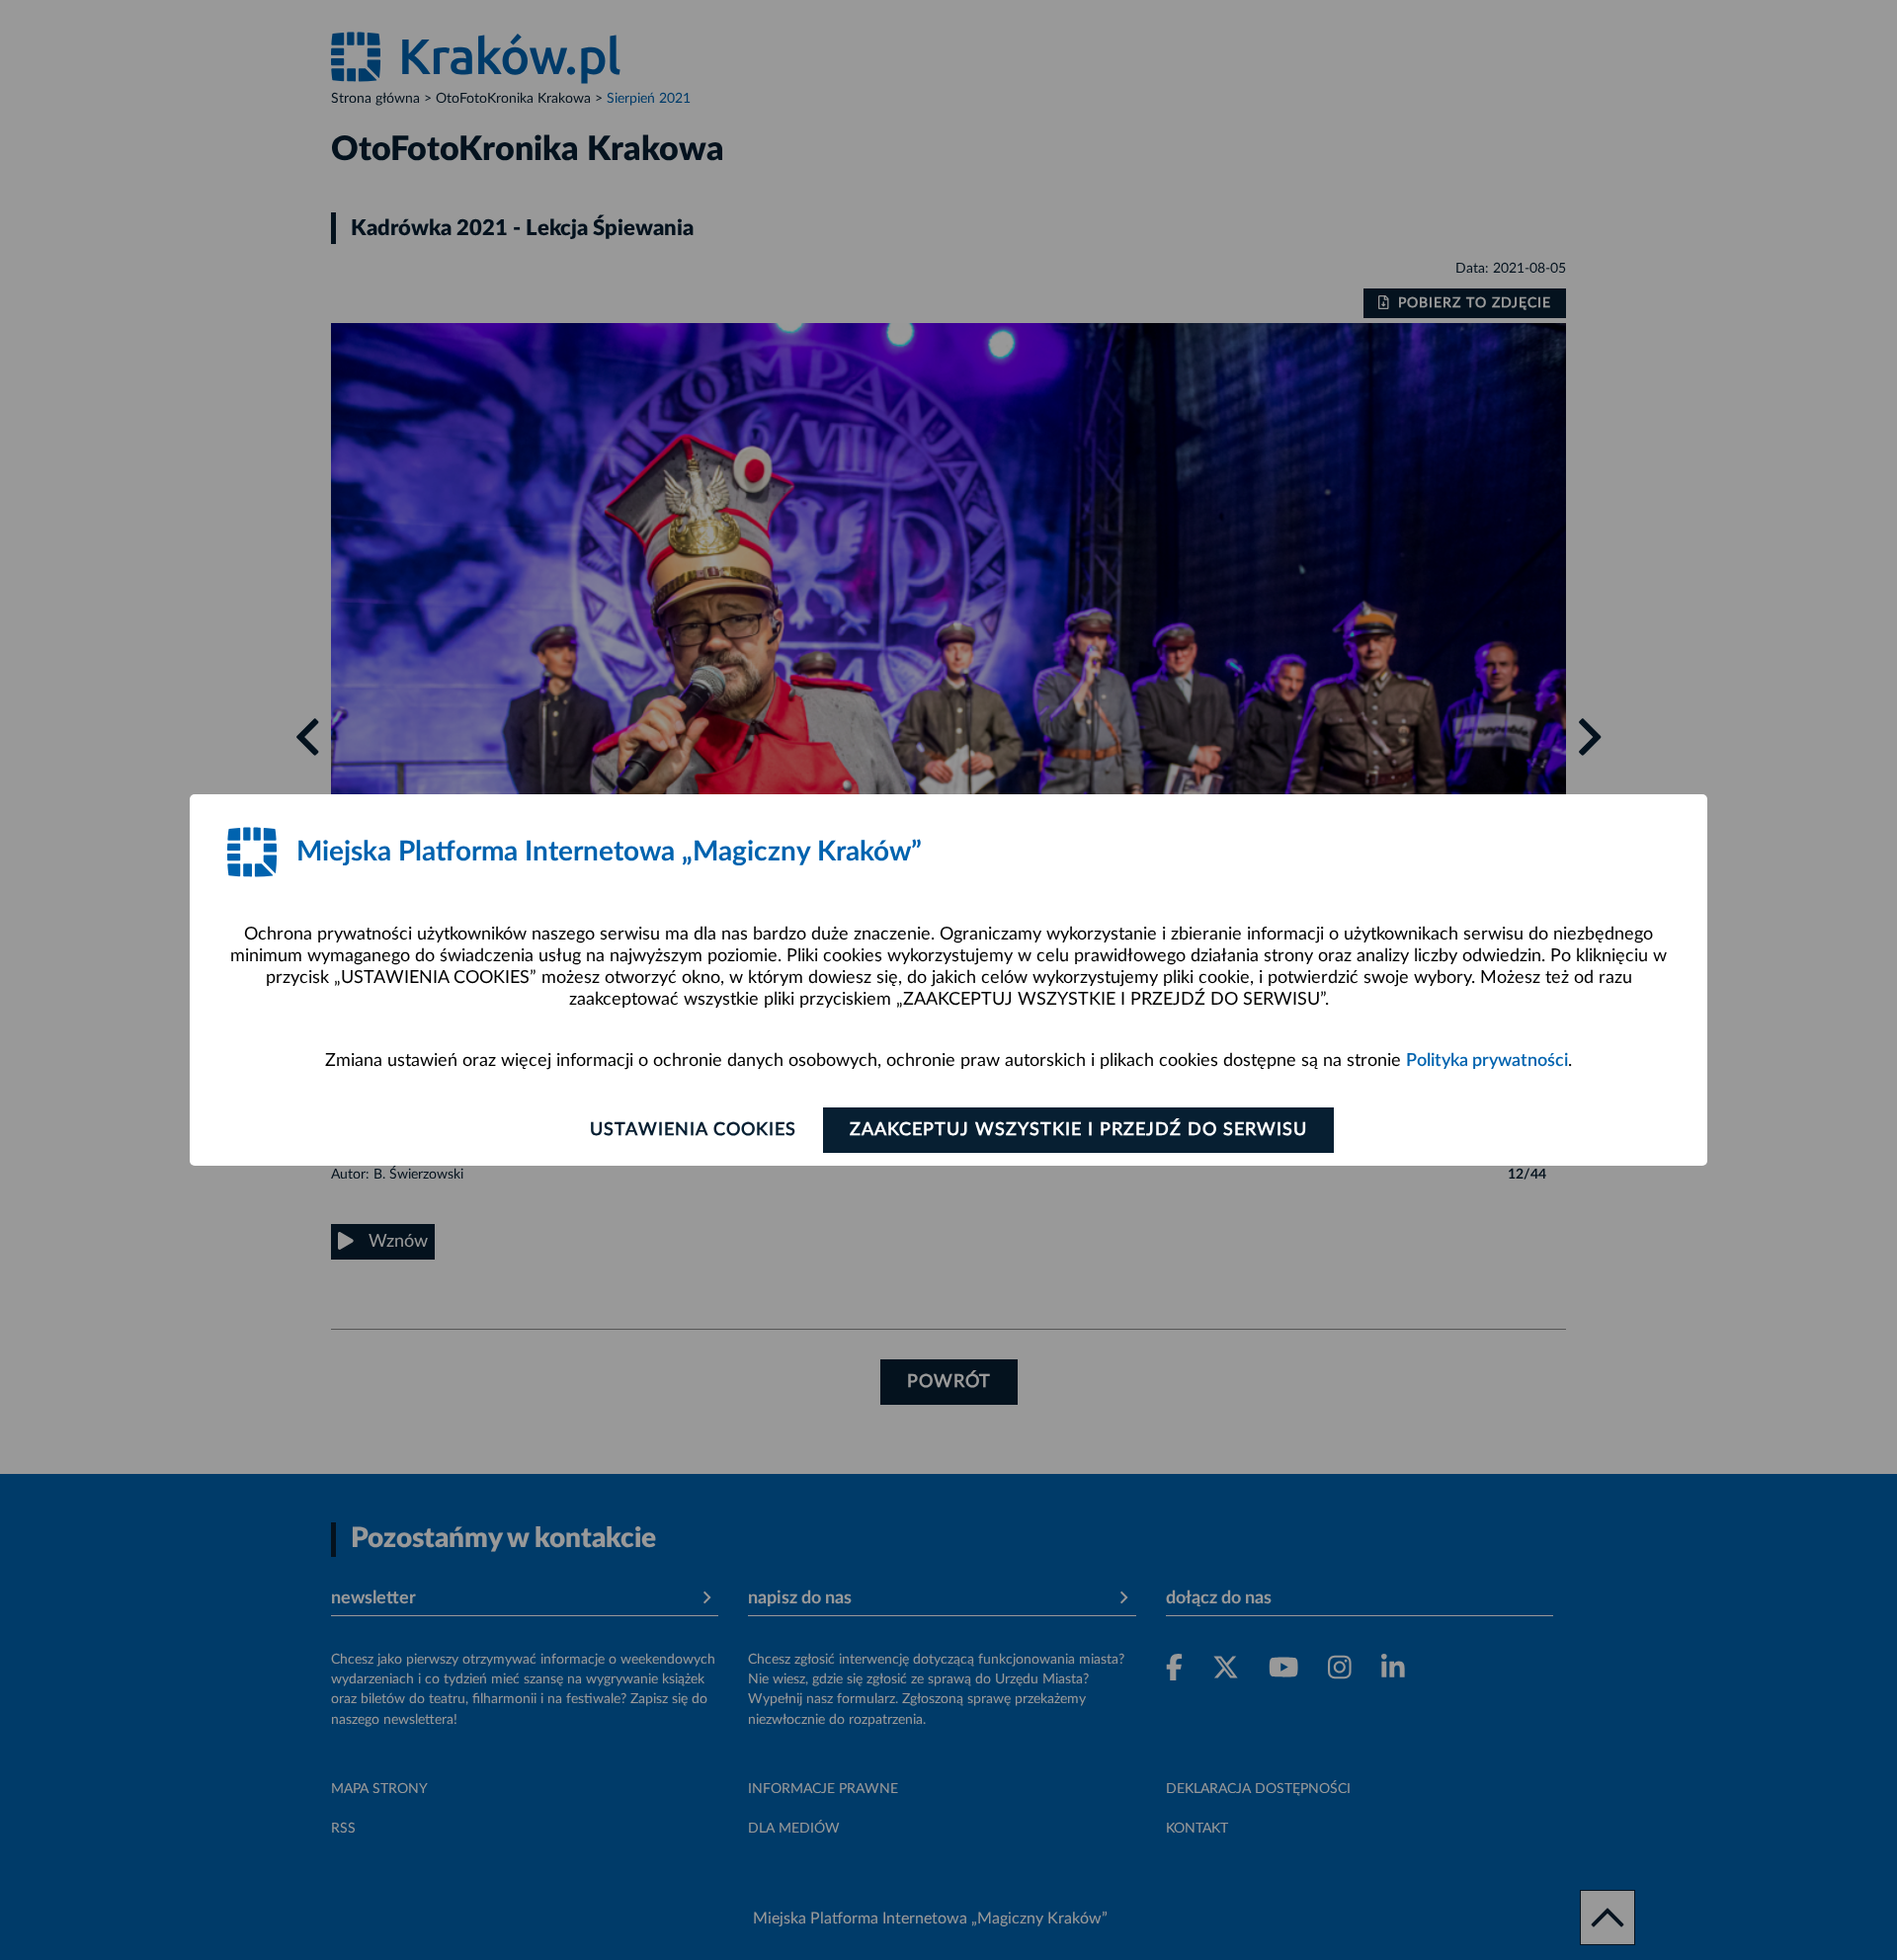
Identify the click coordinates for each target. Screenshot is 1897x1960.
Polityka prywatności (1487, 1061)
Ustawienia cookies (693, 1130)
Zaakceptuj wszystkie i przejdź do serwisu (1078, 1130)
